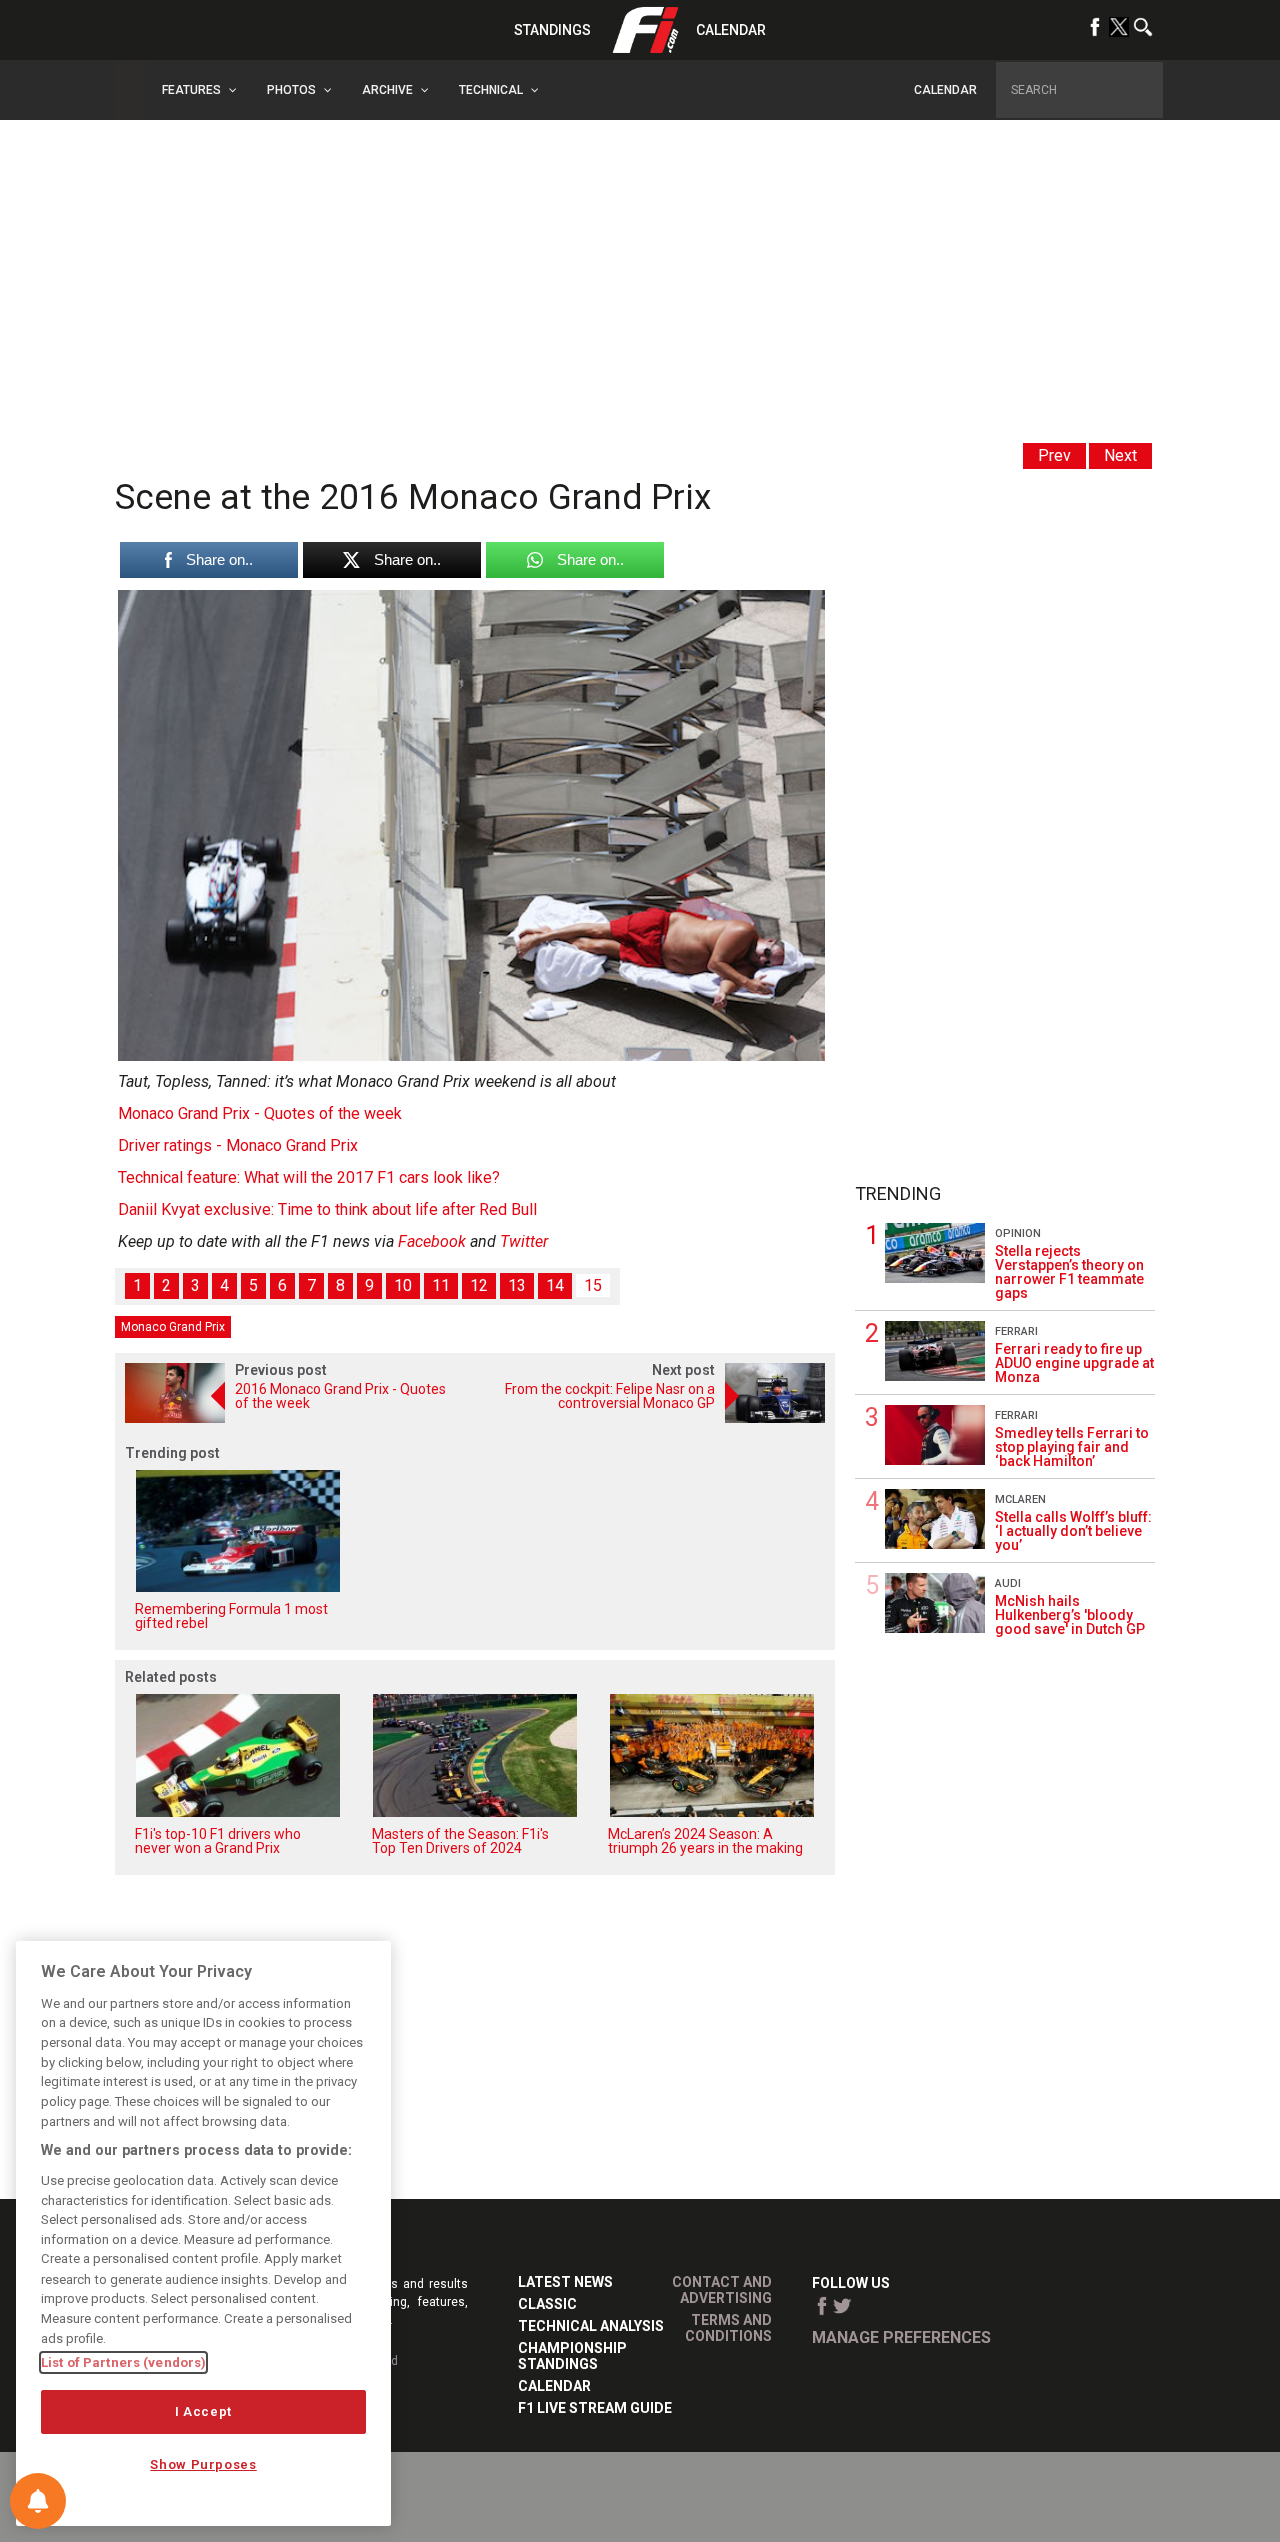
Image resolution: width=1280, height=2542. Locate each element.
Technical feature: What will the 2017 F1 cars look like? (309, 1177)
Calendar (731, 30)
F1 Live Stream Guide (595, 2408)
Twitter (524, 1241)
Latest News (565, 2282)
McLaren (1020, 1499)
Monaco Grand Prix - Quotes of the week (260, 1113)
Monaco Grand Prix (173, 1327)
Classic (547, 2304)
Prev (1054, 455)
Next (1120, 455)
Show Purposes (203, 2464)
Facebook (432, 1241)
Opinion (1018, 1233)
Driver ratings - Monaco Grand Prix (238, 1145)
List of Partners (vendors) (123, 2362)
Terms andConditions (728, 2328)
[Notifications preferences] (38, 2501)
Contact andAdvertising (722, 2290)
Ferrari (1016, 1331)
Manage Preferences (901, 2337)
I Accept (203, 2411)
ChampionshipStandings (572, 2356)
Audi (1008, 1583)
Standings (552, 30)
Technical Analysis (591, 2326)
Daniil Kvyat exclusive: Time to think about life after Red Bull (327, 1209)
